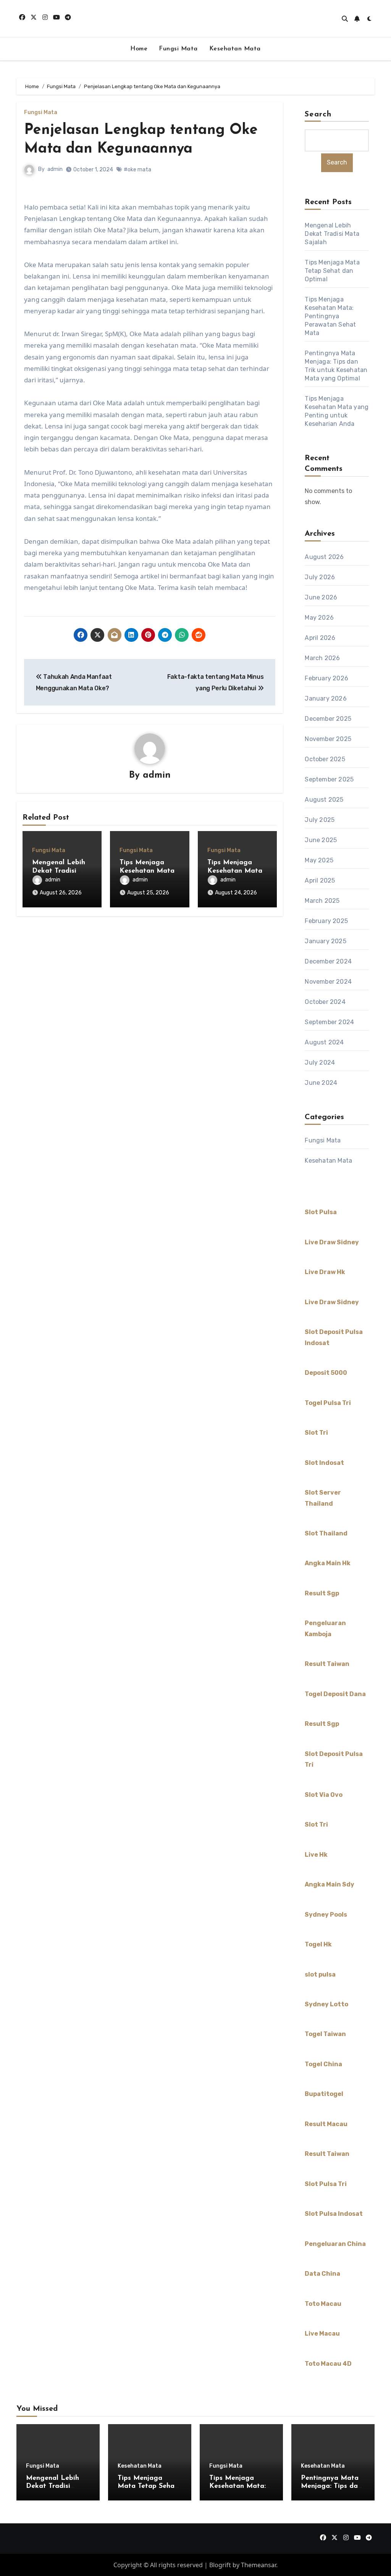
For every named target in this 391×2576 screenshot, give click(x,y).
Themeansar (259, 2565)
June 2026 (321, 597)
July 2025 (320, 820)
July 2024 (320, 1062)
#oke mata (137, 170)
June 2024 (321, 1083)
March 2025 (322, 901)
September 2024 (329, 1022)
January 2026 (326, 698)
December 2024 (328, 961)
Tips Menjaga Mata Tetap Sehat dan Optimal (332, 271)
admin (55, 169)
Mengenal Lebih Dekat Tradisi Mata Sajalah (59, 871)
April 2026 (320, 638)
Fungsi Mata (178, 49)
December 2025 (328, 719)
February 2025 (326, 921)
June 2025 (321, 840)
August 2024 (324, 1042)
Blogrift (220, 2565)
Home (139, 49)
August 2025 (324, 800)
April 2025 (320, 880)
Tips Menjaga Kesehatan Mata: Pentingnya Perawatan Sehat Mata (330, 316)
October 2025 (325, 759)
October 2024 (325, 1002)
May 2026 (319, 618)
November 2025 (328, 739)
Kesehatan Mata (235, 49)
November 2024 (328, 982)
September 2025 (329, 779)
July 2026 (320, 577)
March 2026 (322, 658)
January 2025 (325, 941)
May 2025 (319, 860)
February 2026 (326, 678)
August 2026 (324, 557)
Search (318, 114)
